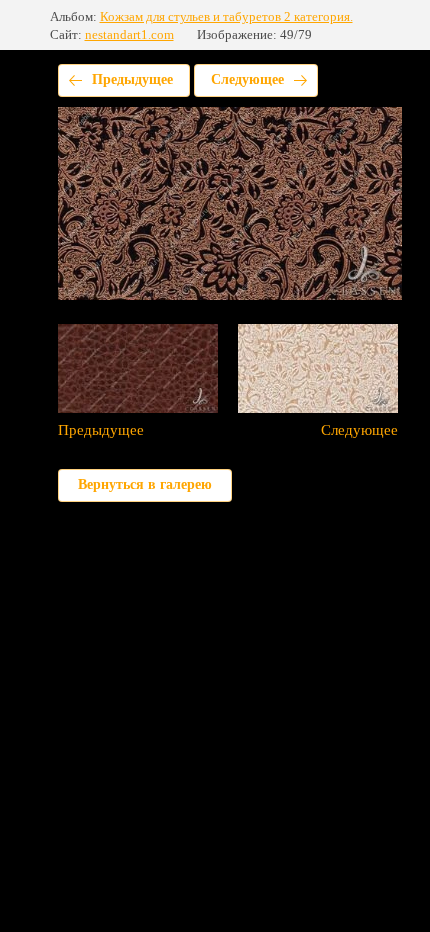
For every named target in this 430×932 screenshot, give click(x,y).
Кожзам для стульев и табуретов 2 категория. (226, 16)
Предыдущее (132, 79)
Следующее (247, 79)
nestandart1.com (129, 34)
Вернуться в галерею (145, 484)
